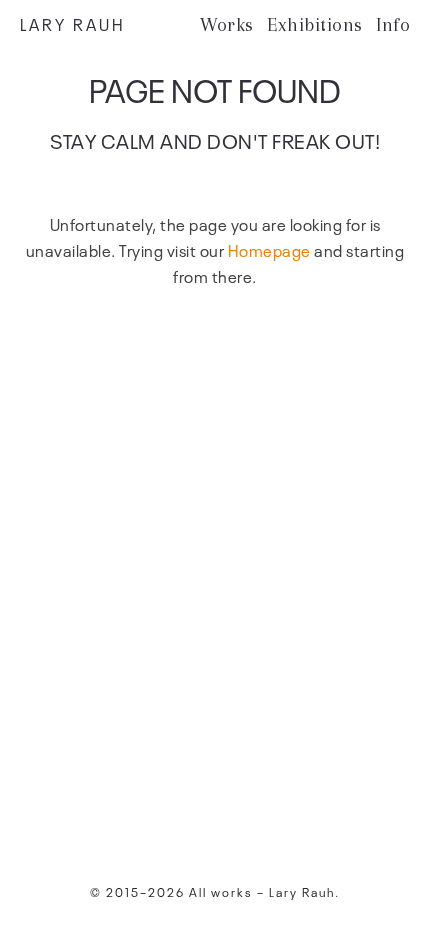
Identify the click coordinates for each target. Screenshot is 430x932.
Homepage (269, 250)
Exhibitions (315, 25)
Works (227, 25)
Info (393, 25)
